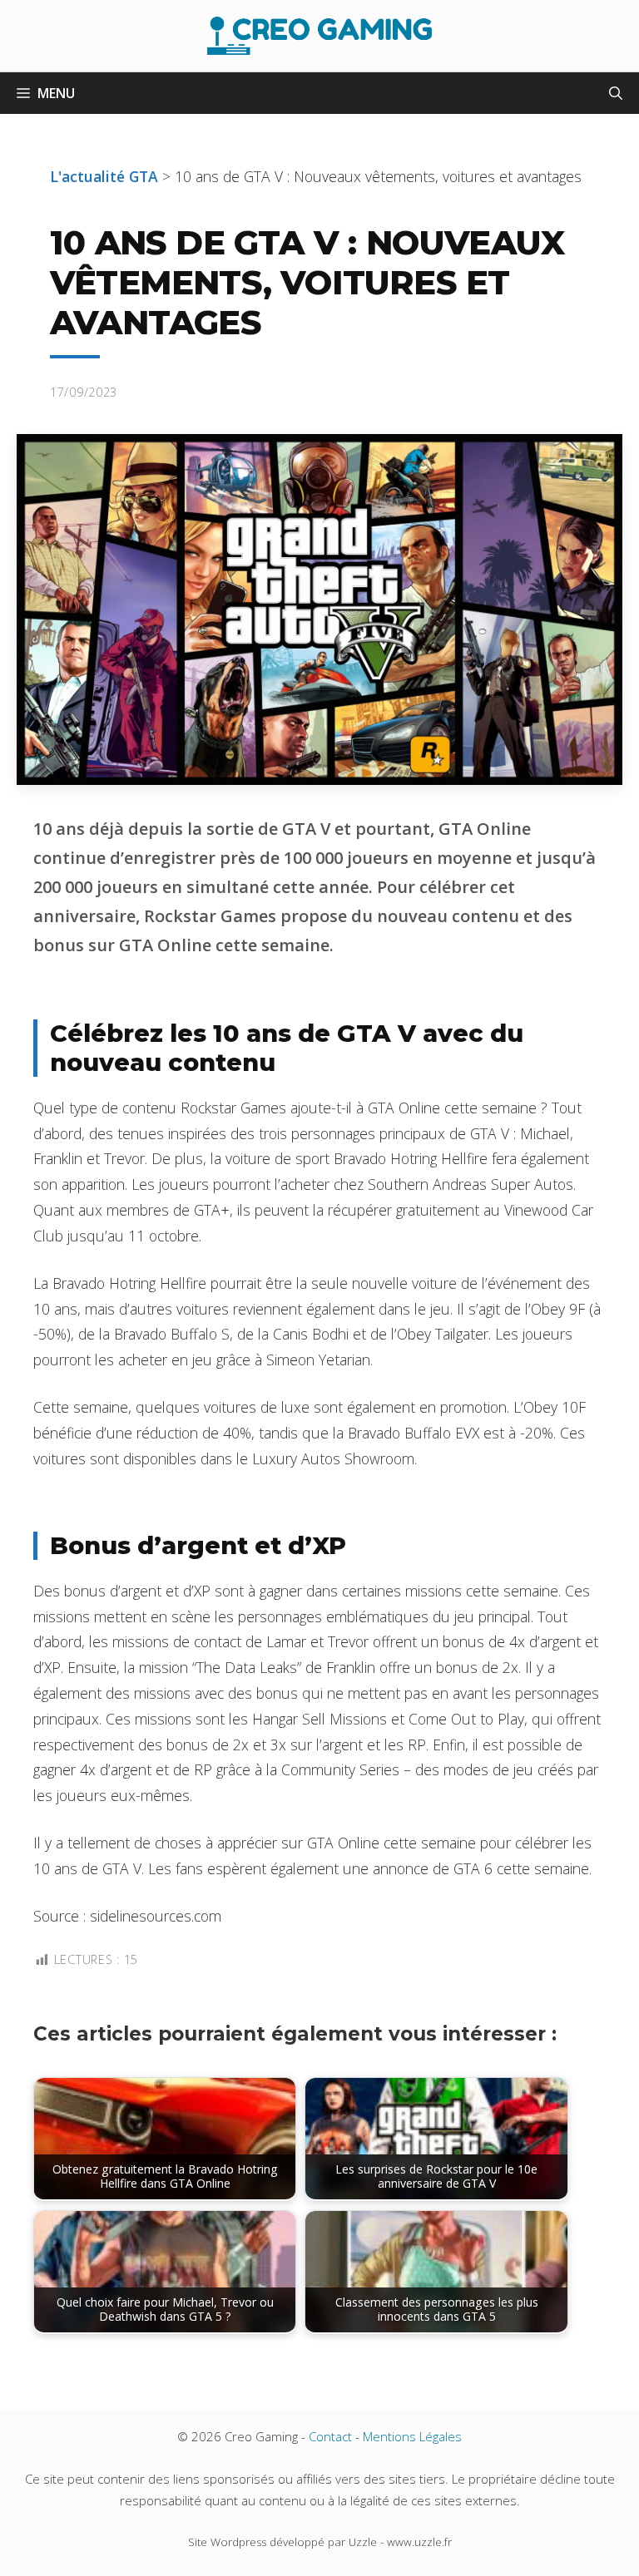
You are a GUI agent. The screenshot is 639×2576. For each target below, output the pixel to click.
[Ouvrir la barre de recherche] (616, 93)
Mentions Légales (412, 2436)
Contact (330, 2436)
